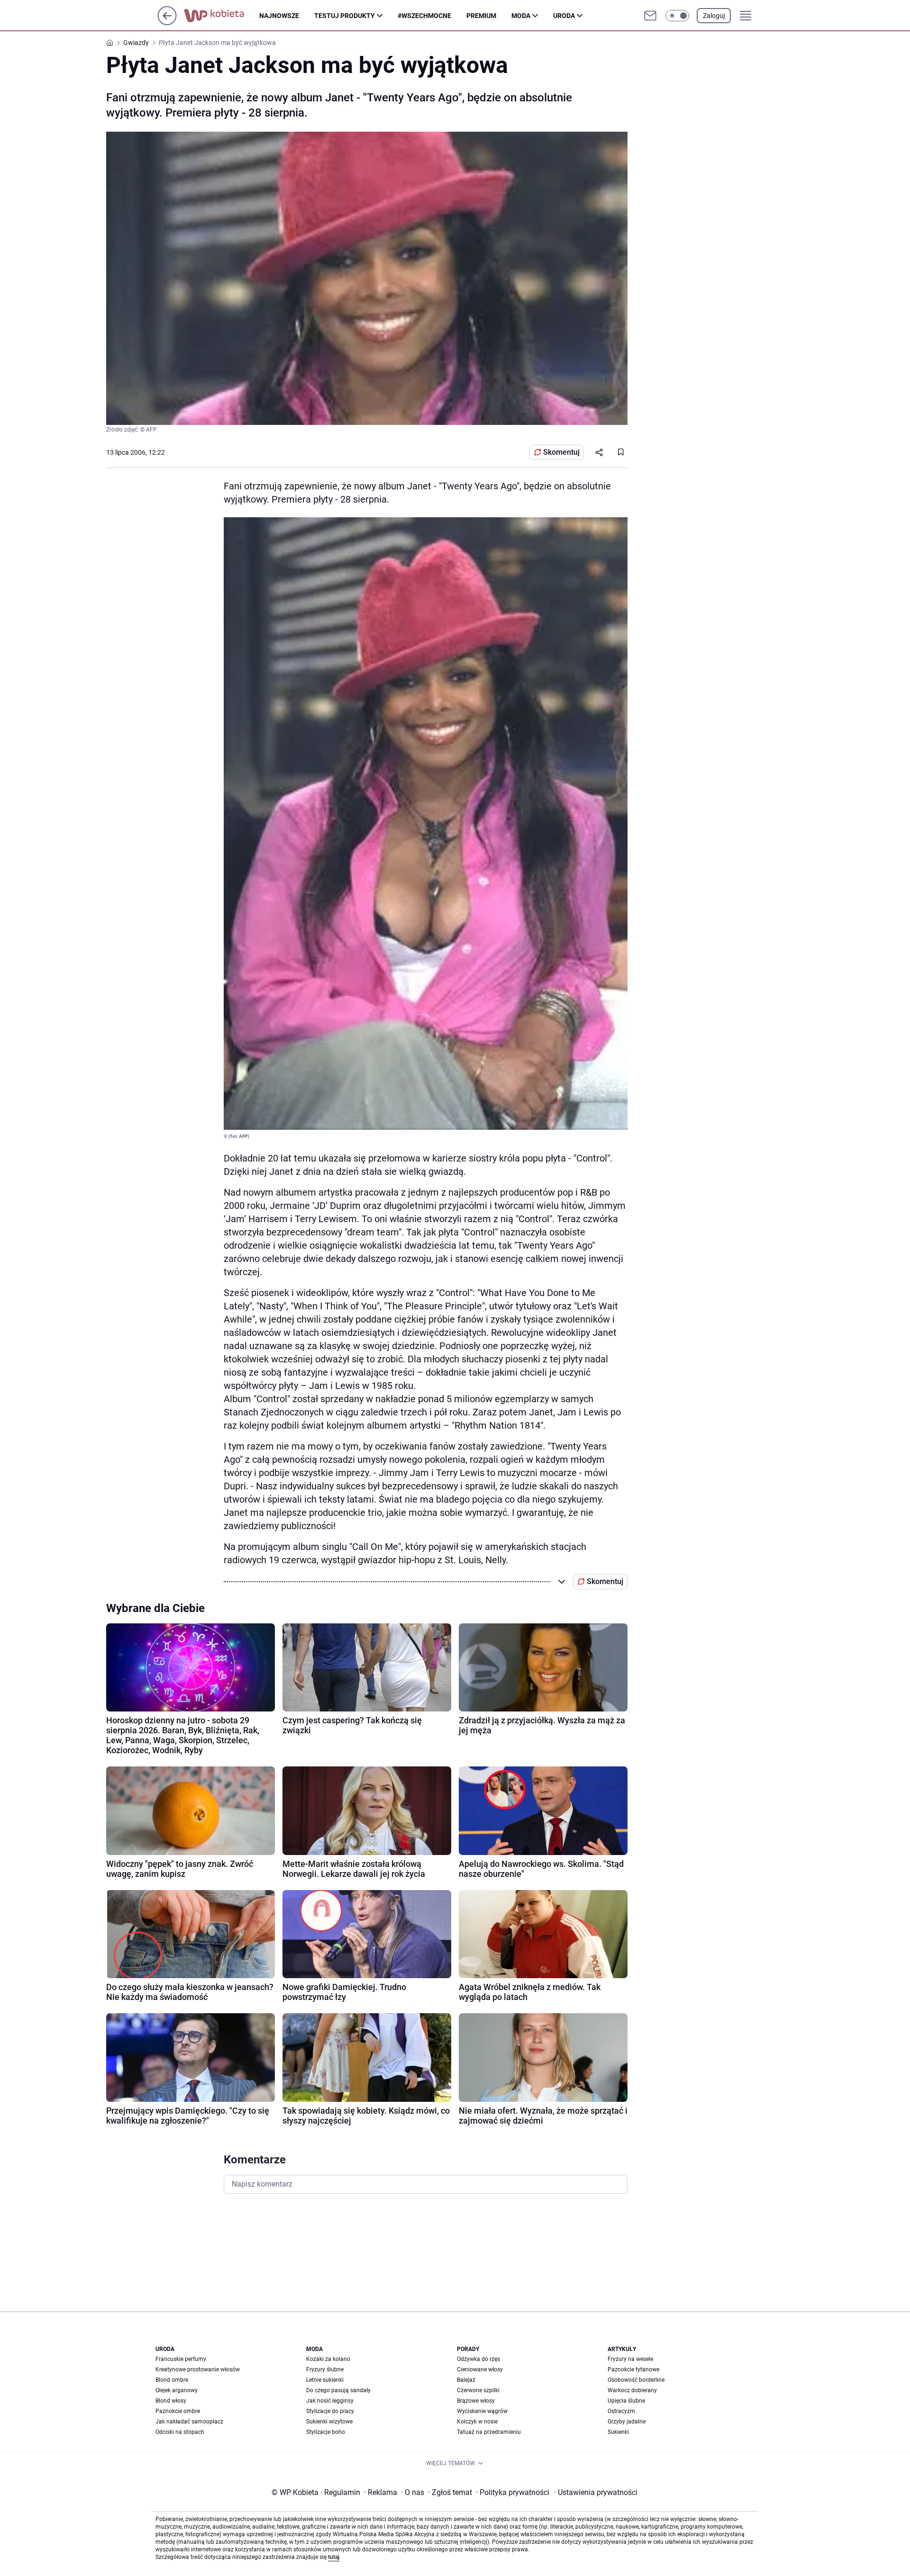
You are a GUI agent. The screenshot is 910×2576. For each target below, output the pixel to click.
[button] (677, 16)
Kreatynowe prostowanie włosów (198, 2369)
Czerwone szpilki (478, 2390)
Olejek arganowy (177, 2390)
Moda (521, 16)
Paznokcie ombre (178, 2411)
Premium (481, 16)
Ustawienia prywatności (596, 2492)
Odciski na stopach (180, 2432)
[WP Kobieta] (222, 16)
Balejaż (466, 2380)
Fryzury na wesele (630, 2359)
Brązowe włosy (476, 2401)
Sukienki (618, 2432)
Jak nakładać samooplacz (189, 2422)
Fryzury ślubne (325, 2369)
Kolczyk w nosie (477, 2422)
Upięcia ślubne (626, 2401)
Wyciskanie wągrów (482, 2411)
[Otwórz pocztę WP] (650, 16)
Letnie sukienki (325, 2380)
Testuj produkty (345, 16)
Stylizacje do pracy (330, 2411)
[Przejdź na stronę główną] (167, 23)
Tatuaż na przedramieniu (489, 2432)
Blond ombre (172, 2380)
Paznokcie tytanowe (633, 2369)
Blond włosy (171, 2401)
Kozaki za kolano (328, 2359)
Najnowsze (279, 16)
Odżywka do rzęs (478, 2359)
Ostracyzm (621, 2411)
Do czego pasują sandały (338, 2390)
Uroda (564, 16)
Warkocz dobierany (632, 2390)
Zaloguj (714, 16)
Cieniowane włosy (480, 2369)
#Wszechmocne (424, 16)
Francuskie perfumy (181, 2359)
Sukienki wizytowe (329, 2422)
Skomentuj (561, 452)
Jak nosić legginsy (330, 2401)
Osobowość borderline (636, 2380)
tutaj (334, 2557)
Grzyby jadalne (627, 2422)
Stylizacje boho (326, 2432)
